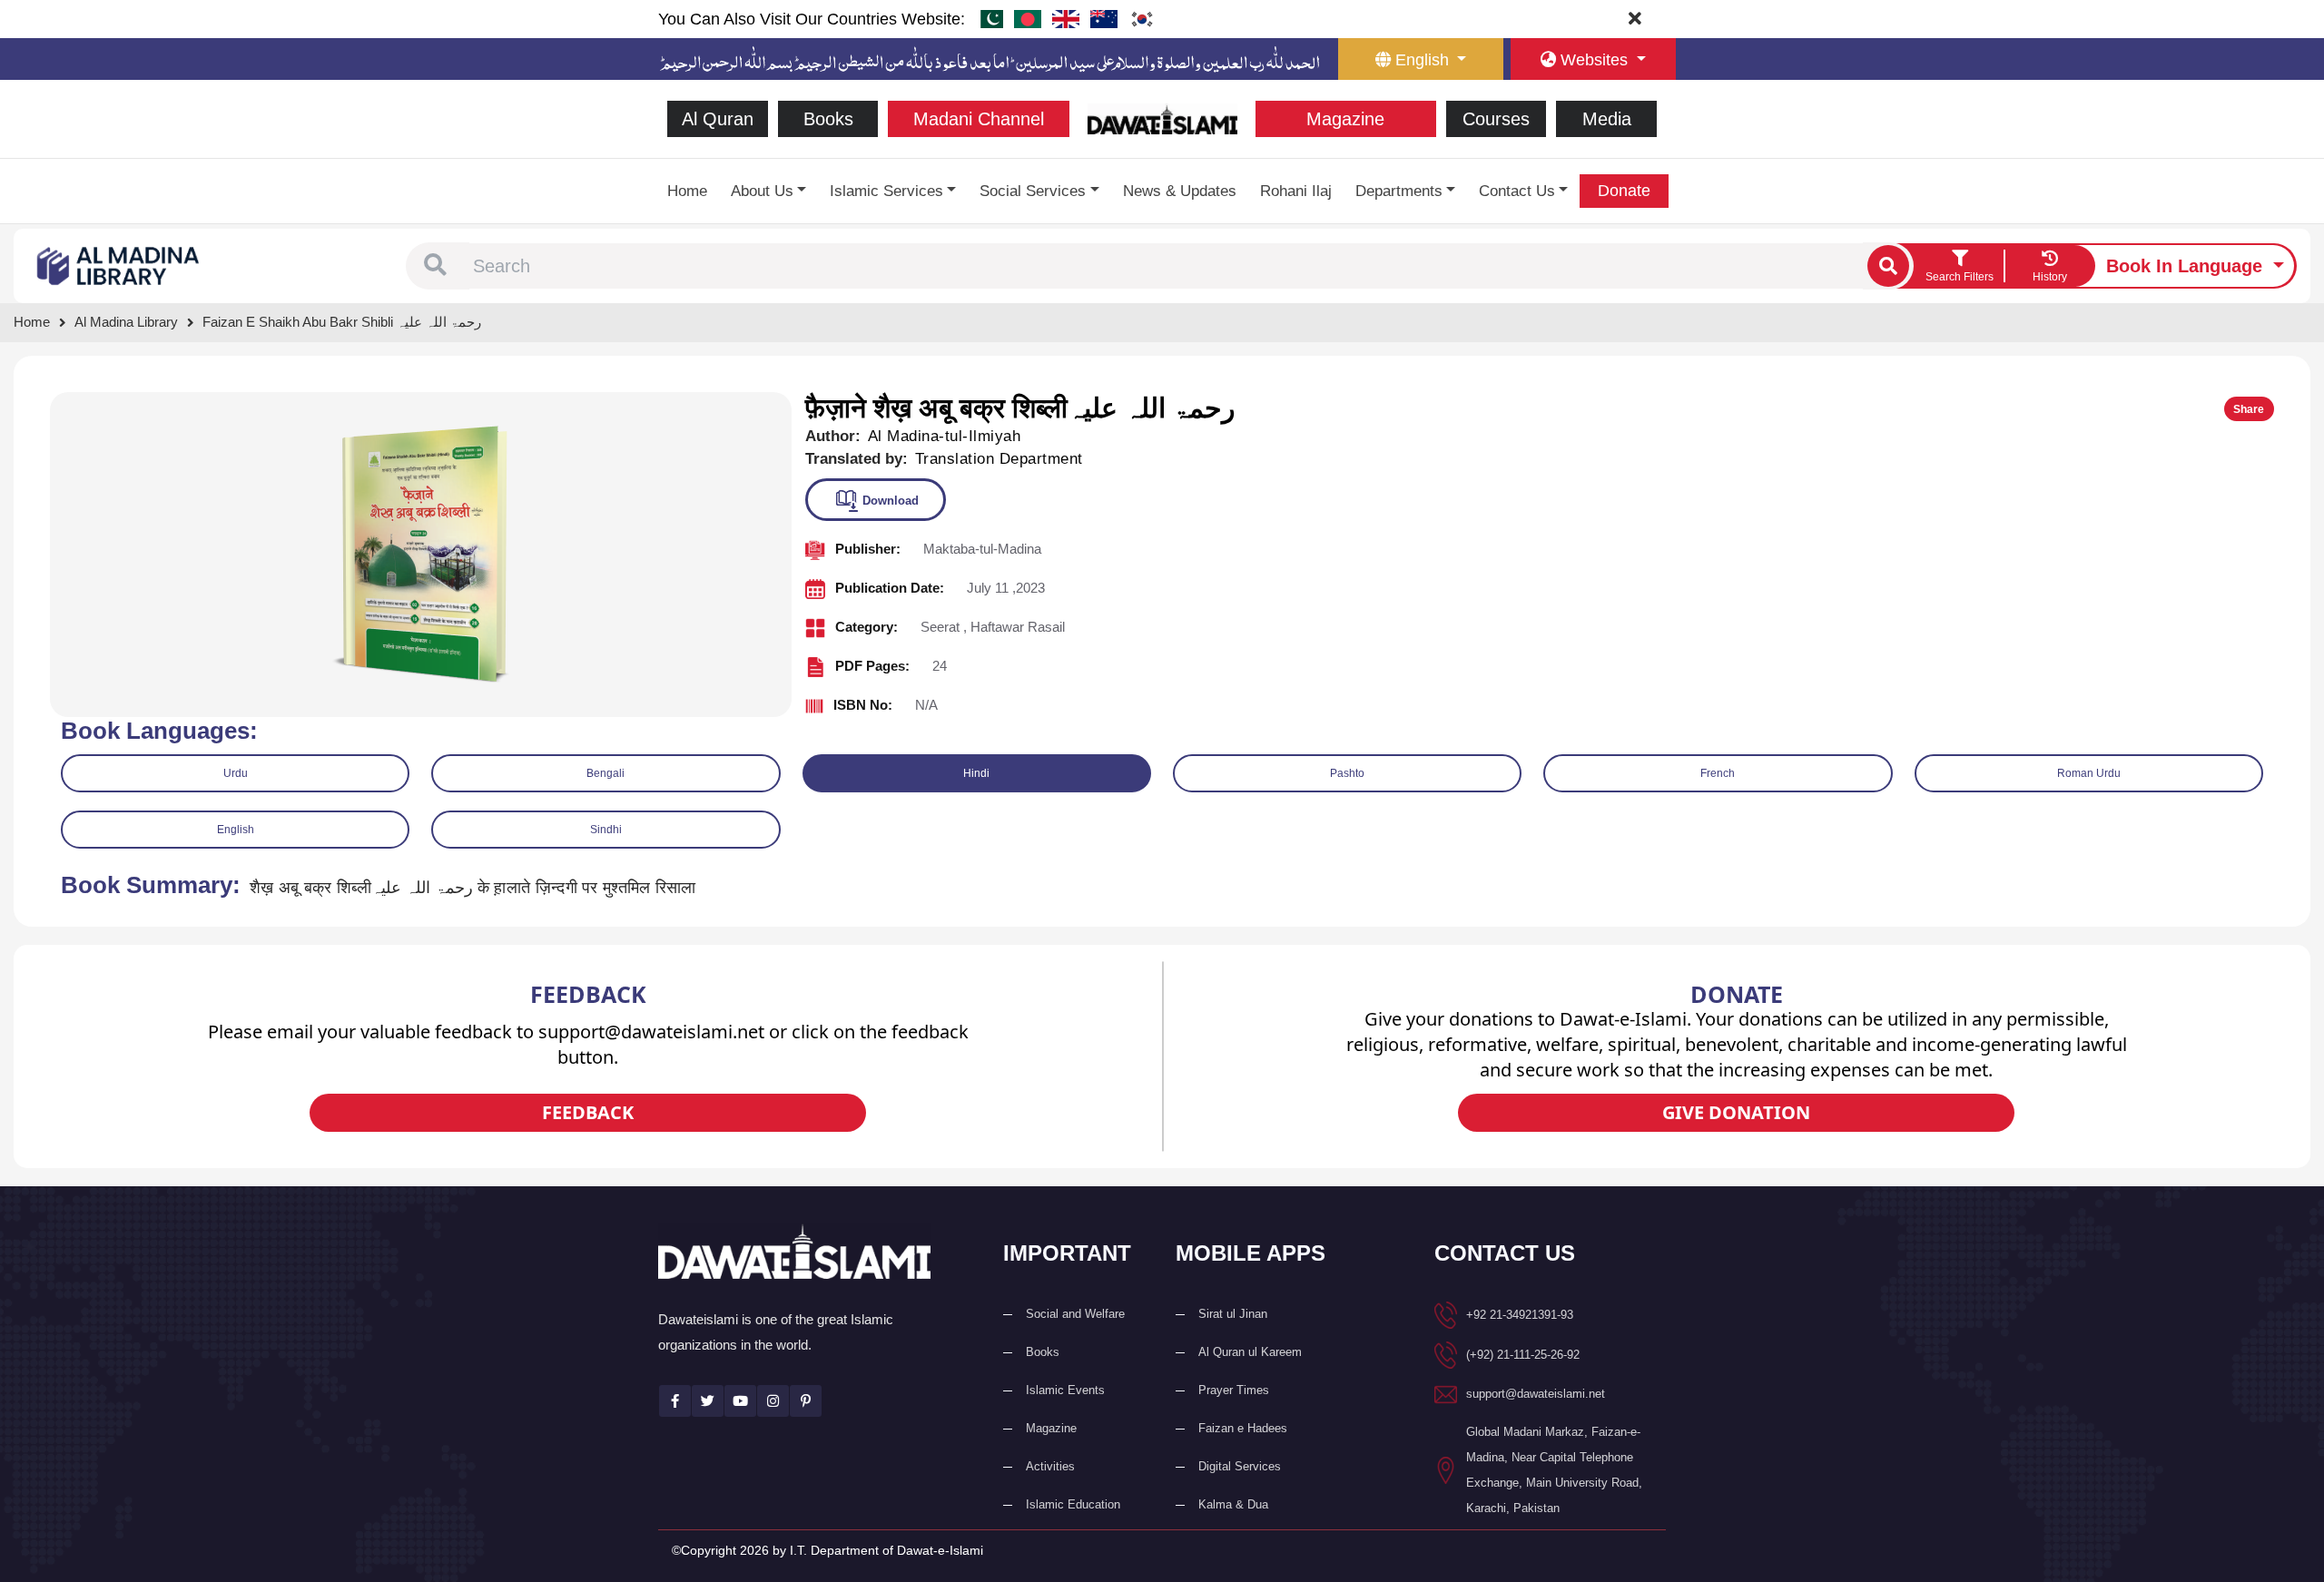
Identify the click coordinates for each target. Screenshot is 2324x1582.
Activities (1050, 1466)
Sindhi (606, 830)
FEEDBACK (588, 1112)
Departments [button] (1399, 191)
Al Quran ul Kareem (1250, 1352)
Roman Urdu (2089, 773)
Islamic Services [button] (886, 191)
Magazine (1345, 119)
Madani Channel (979, 119)
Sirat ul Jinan (1233, 1314)
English (236, 830)
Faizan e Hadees (1243, 1428)
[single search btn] (1888, 266)
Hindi (976, 773)
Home (687, 191)
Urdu (236, 773)
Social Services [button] (1033, 191)
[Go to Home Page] (1162, 118)
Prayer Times (1234, 1390)
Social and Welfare (1075, 1314)
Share (2249, 409)
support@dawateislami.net (1536, 1394)
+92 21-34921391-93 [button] (1520, 1315)
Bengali (606, 773)
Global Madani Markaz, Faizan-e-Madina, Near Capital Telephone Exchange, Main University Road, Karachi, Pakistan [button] (1554, 1470)
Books (828, 119)
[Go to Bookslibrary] (119, 265)
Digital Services (1240, 1466)
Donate (1624, 191)
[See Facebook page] (675, 1401)
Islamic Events (1065, 1390)
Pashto (1347, 773)
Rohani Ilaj (1296, 191)
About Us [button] (762, 191)
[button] (435, 266)
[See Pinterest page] (806, 1401)
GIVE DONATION (1736, 1112)
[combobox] (1166, 266)
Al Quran (718, 119)
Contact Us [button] (1517, 191)
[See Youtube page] (740, 1401)
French (1718, 773)
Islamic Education (1073, 1504)
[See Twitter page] (708, 1401)
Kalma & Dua (1233, 1504)
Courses (1496, 119)
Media (1607, 119)
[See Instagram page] (773, 1401)
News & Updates (1180, 191)
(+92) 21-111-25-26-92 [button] (1523, 1355)
